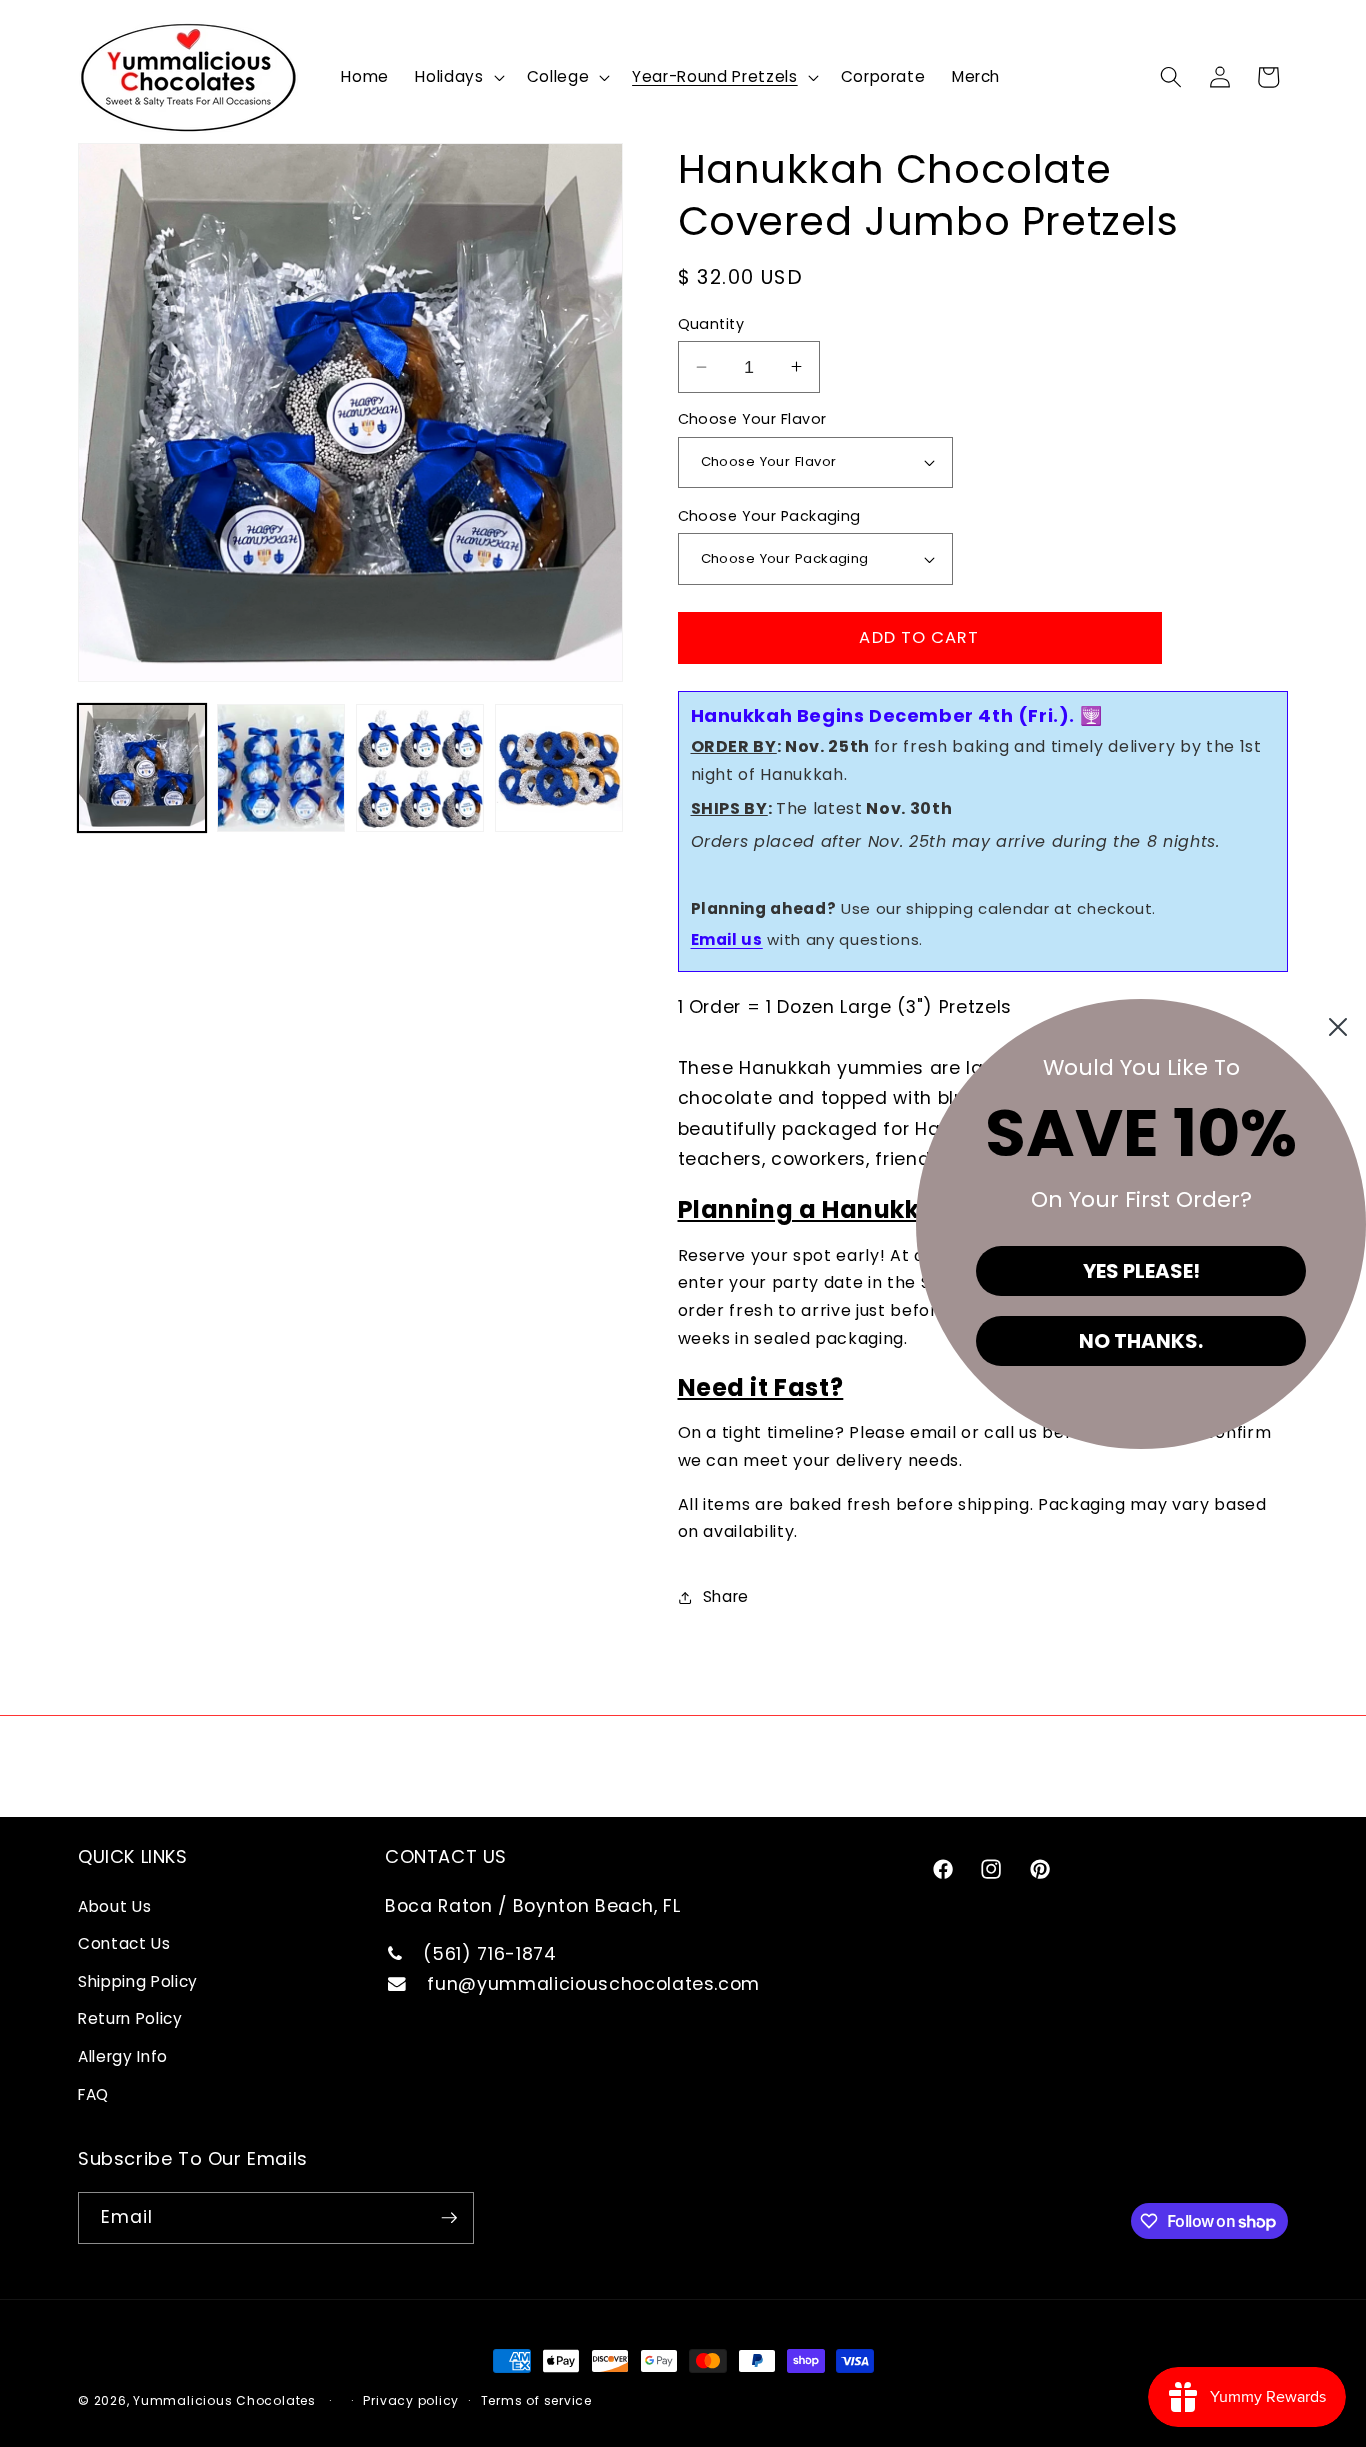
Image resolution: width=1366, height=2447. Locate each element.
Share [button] (726, 1596)
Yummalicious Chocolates (224, 2400)
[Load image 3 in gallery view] (420, 768)
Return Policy (130, 2018)
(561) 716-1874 (487, 1954)
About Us (114, 1906)
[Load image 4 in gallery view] (559, 768)
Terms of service (536, 2400)
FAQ (93, 2094)
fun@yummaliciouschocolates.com (591, 1984)
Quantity (711, 324)
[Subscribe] (449, 2218)
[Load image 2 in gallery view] (281, 768)
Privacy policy (411, 2400)
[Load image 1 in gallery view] (142, 768)
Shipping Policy (138, 1981)
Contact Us (124, 1943)
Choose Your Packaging (769, 516)
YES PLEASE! (1141, 1271)
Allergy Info (123, 2056)
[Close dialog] (1338, 1027)
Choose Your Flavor (752, 419)
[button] (457, 77)
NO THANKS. (1141, 1341)
